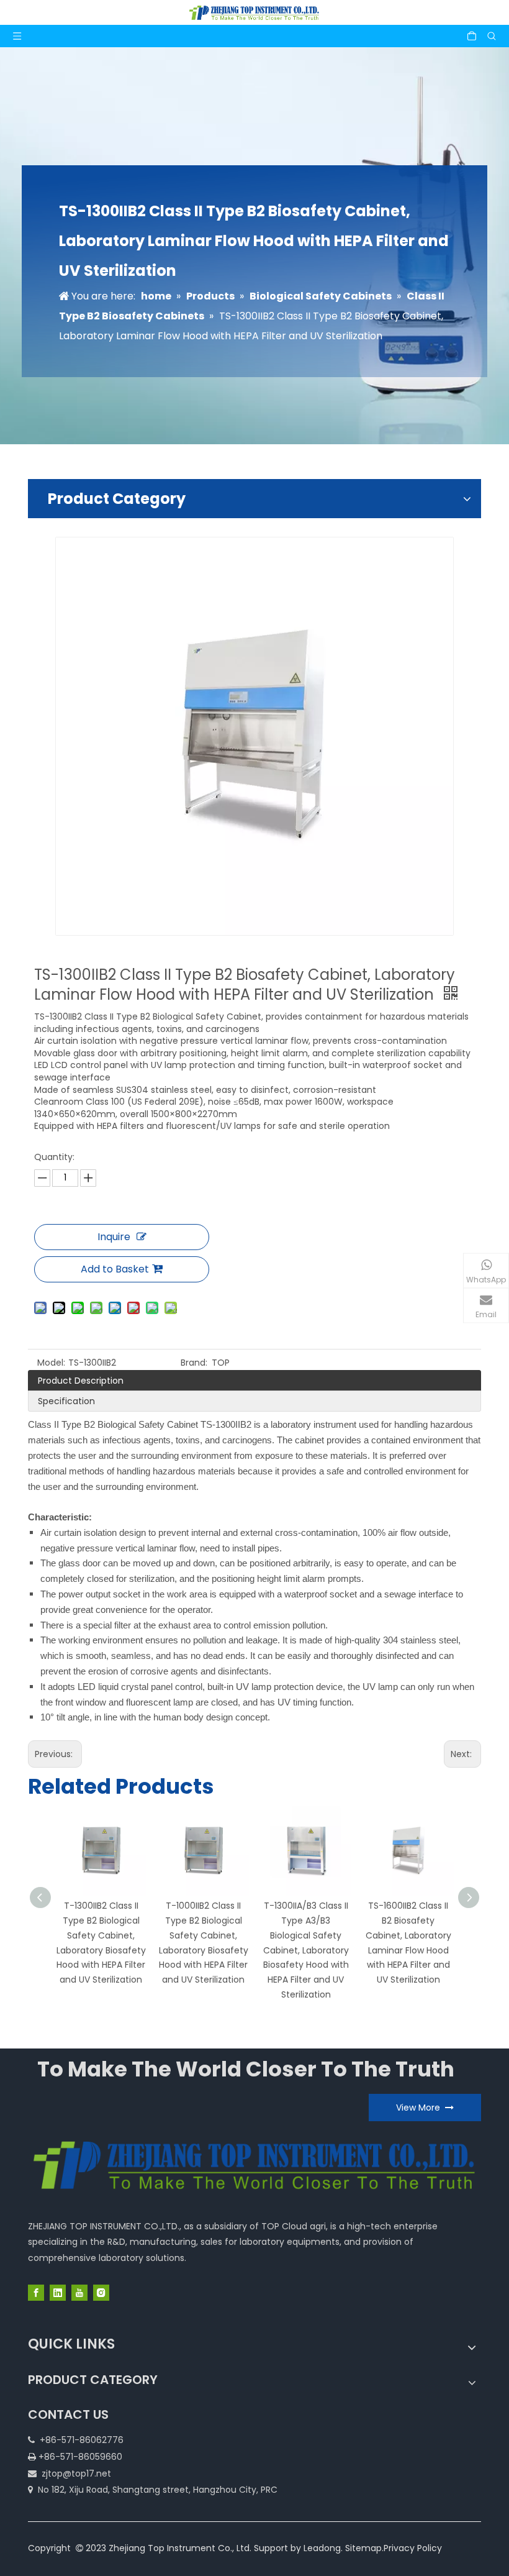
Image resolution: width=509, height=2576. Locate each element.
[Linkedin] (58, 2293)
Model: (51, 1363)
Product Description (81, 1381)
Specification (66, 1401)
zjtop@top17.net (76, 2473)
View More (421, 2108)
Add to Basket (115, 1269)
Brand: (194, 1363)
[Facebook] (36, 2293)
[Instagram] (101, 2293)
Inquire (114, 1237)
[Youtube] (79, 2293)
